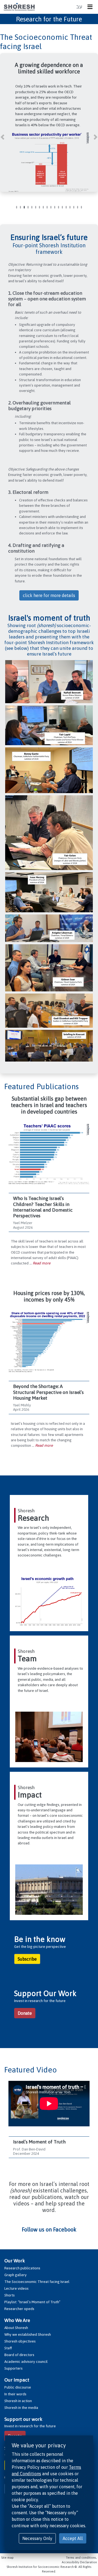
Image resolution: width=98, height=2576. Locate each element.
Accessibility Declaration (79, 2562)
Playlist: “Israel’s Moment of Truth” (32, 2302)
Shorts (10, 2295)
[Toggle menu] (91, 7)
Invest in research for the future (30, 2426)
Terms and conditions (81, 2558)
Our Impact (17, 2380)
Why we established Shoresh (28, 2334)
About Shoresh (16, 2328)
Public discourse (18, 2387)
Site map (7, 2558)
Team (27, 1659)
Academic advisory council (26, 2361)
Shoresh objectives (20, 2341)
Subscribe (27, 1959)
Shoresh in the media (21, 2408)
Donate (25, 2013)
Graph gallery (16, 2275)
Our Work (15, 2261)
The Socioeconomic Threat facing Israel (37, 2282)
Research (33, 1518)
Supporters (13, 2368)
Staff (8, 2348)
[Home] (19, 7)
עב (79, 7)
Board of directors (19, 2355)
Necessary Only (37, 2538)
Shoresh (26, 1511)
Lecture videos (16, 2288)
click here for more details (49, 595)
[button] (2, 134)
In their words (15, 2394)
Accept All (73, 2538)
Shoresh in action (18, 2401)
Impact (30, 1795)
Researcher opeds (19, 2309)
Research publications (22, 2268)
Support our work (23, 2419)
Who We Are (17, 2320)
